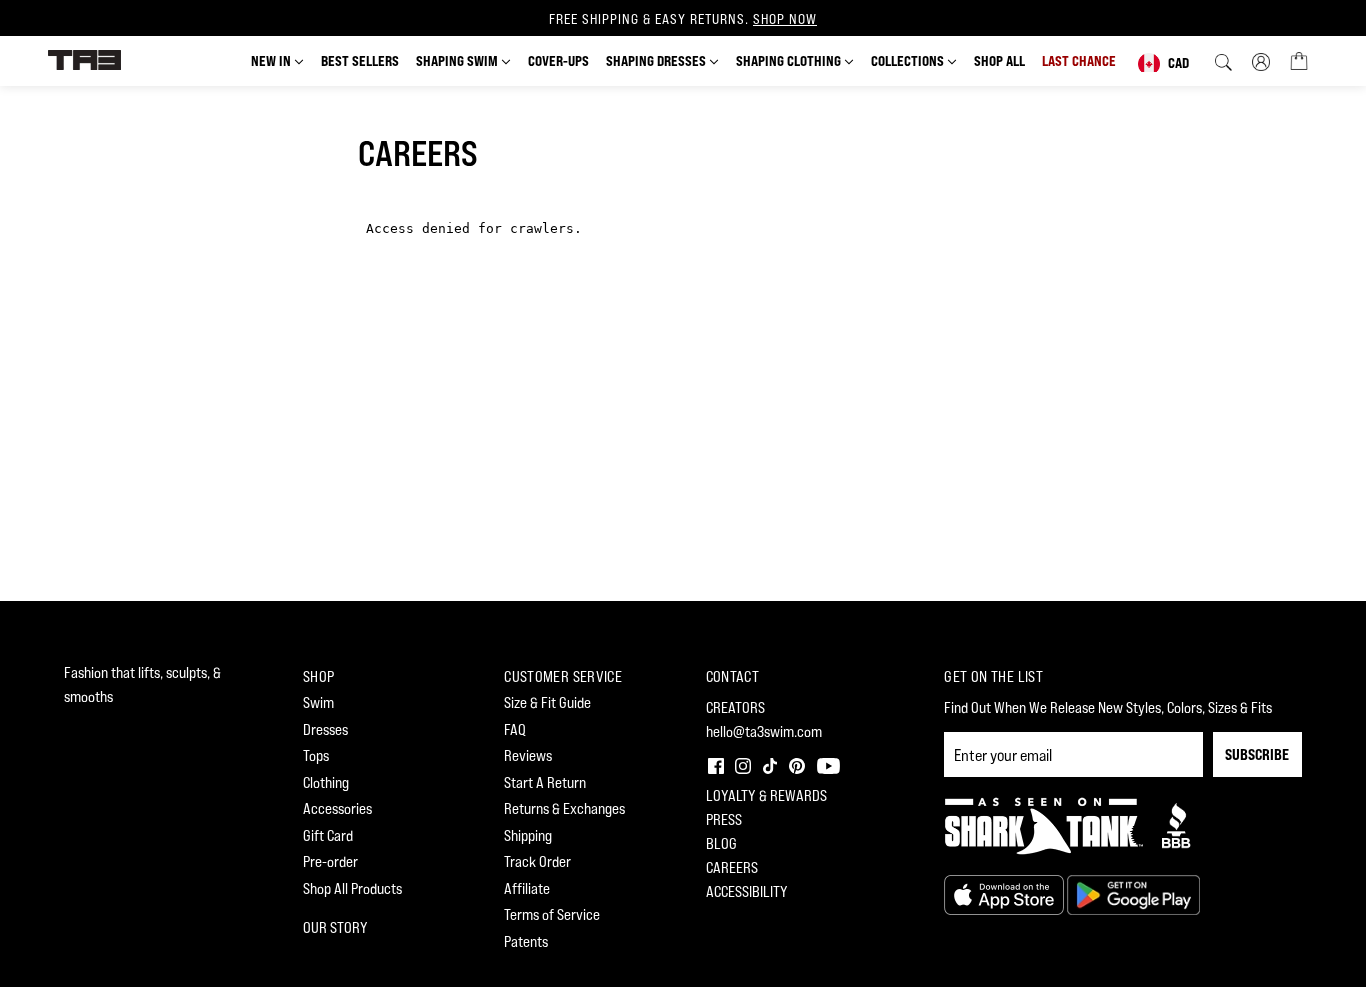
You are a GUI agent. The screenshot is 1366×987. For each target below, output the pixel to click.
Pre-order (330, 861)
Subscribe (1257, 754)
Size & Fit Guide (547, 702)
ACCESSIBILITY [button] (747, 891)
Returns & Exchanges (564, 808)
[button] (714, 763)
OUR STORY (335, 927)
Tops (316, 755)
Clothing (326, 782)
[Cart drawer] (1299, 60)
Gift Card (328, 835)
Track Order (537, 861)
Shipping (528, 835)
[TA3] (84, 58)
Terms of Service (552, 914)
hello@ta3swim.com (764, 731)
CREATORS (735, 707)
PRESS (724, 819)
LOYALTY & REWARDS (766, 795)
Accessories (337, 808)
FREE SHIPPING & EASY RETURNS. (683, 19)
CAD (1178, 62)
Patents (526, 941)
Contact (733, 676)
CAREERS (732, 867)
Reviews (528, 755)
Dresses (325, 729)
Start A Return (545, 782)
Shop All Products (352, 888)
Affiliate (527, 888)
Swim (318, 702)
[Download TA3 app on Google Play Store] (1133, 893)
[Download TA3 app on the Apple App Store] (1005, 893)
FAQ (515, 729)
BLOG (721, 843)
